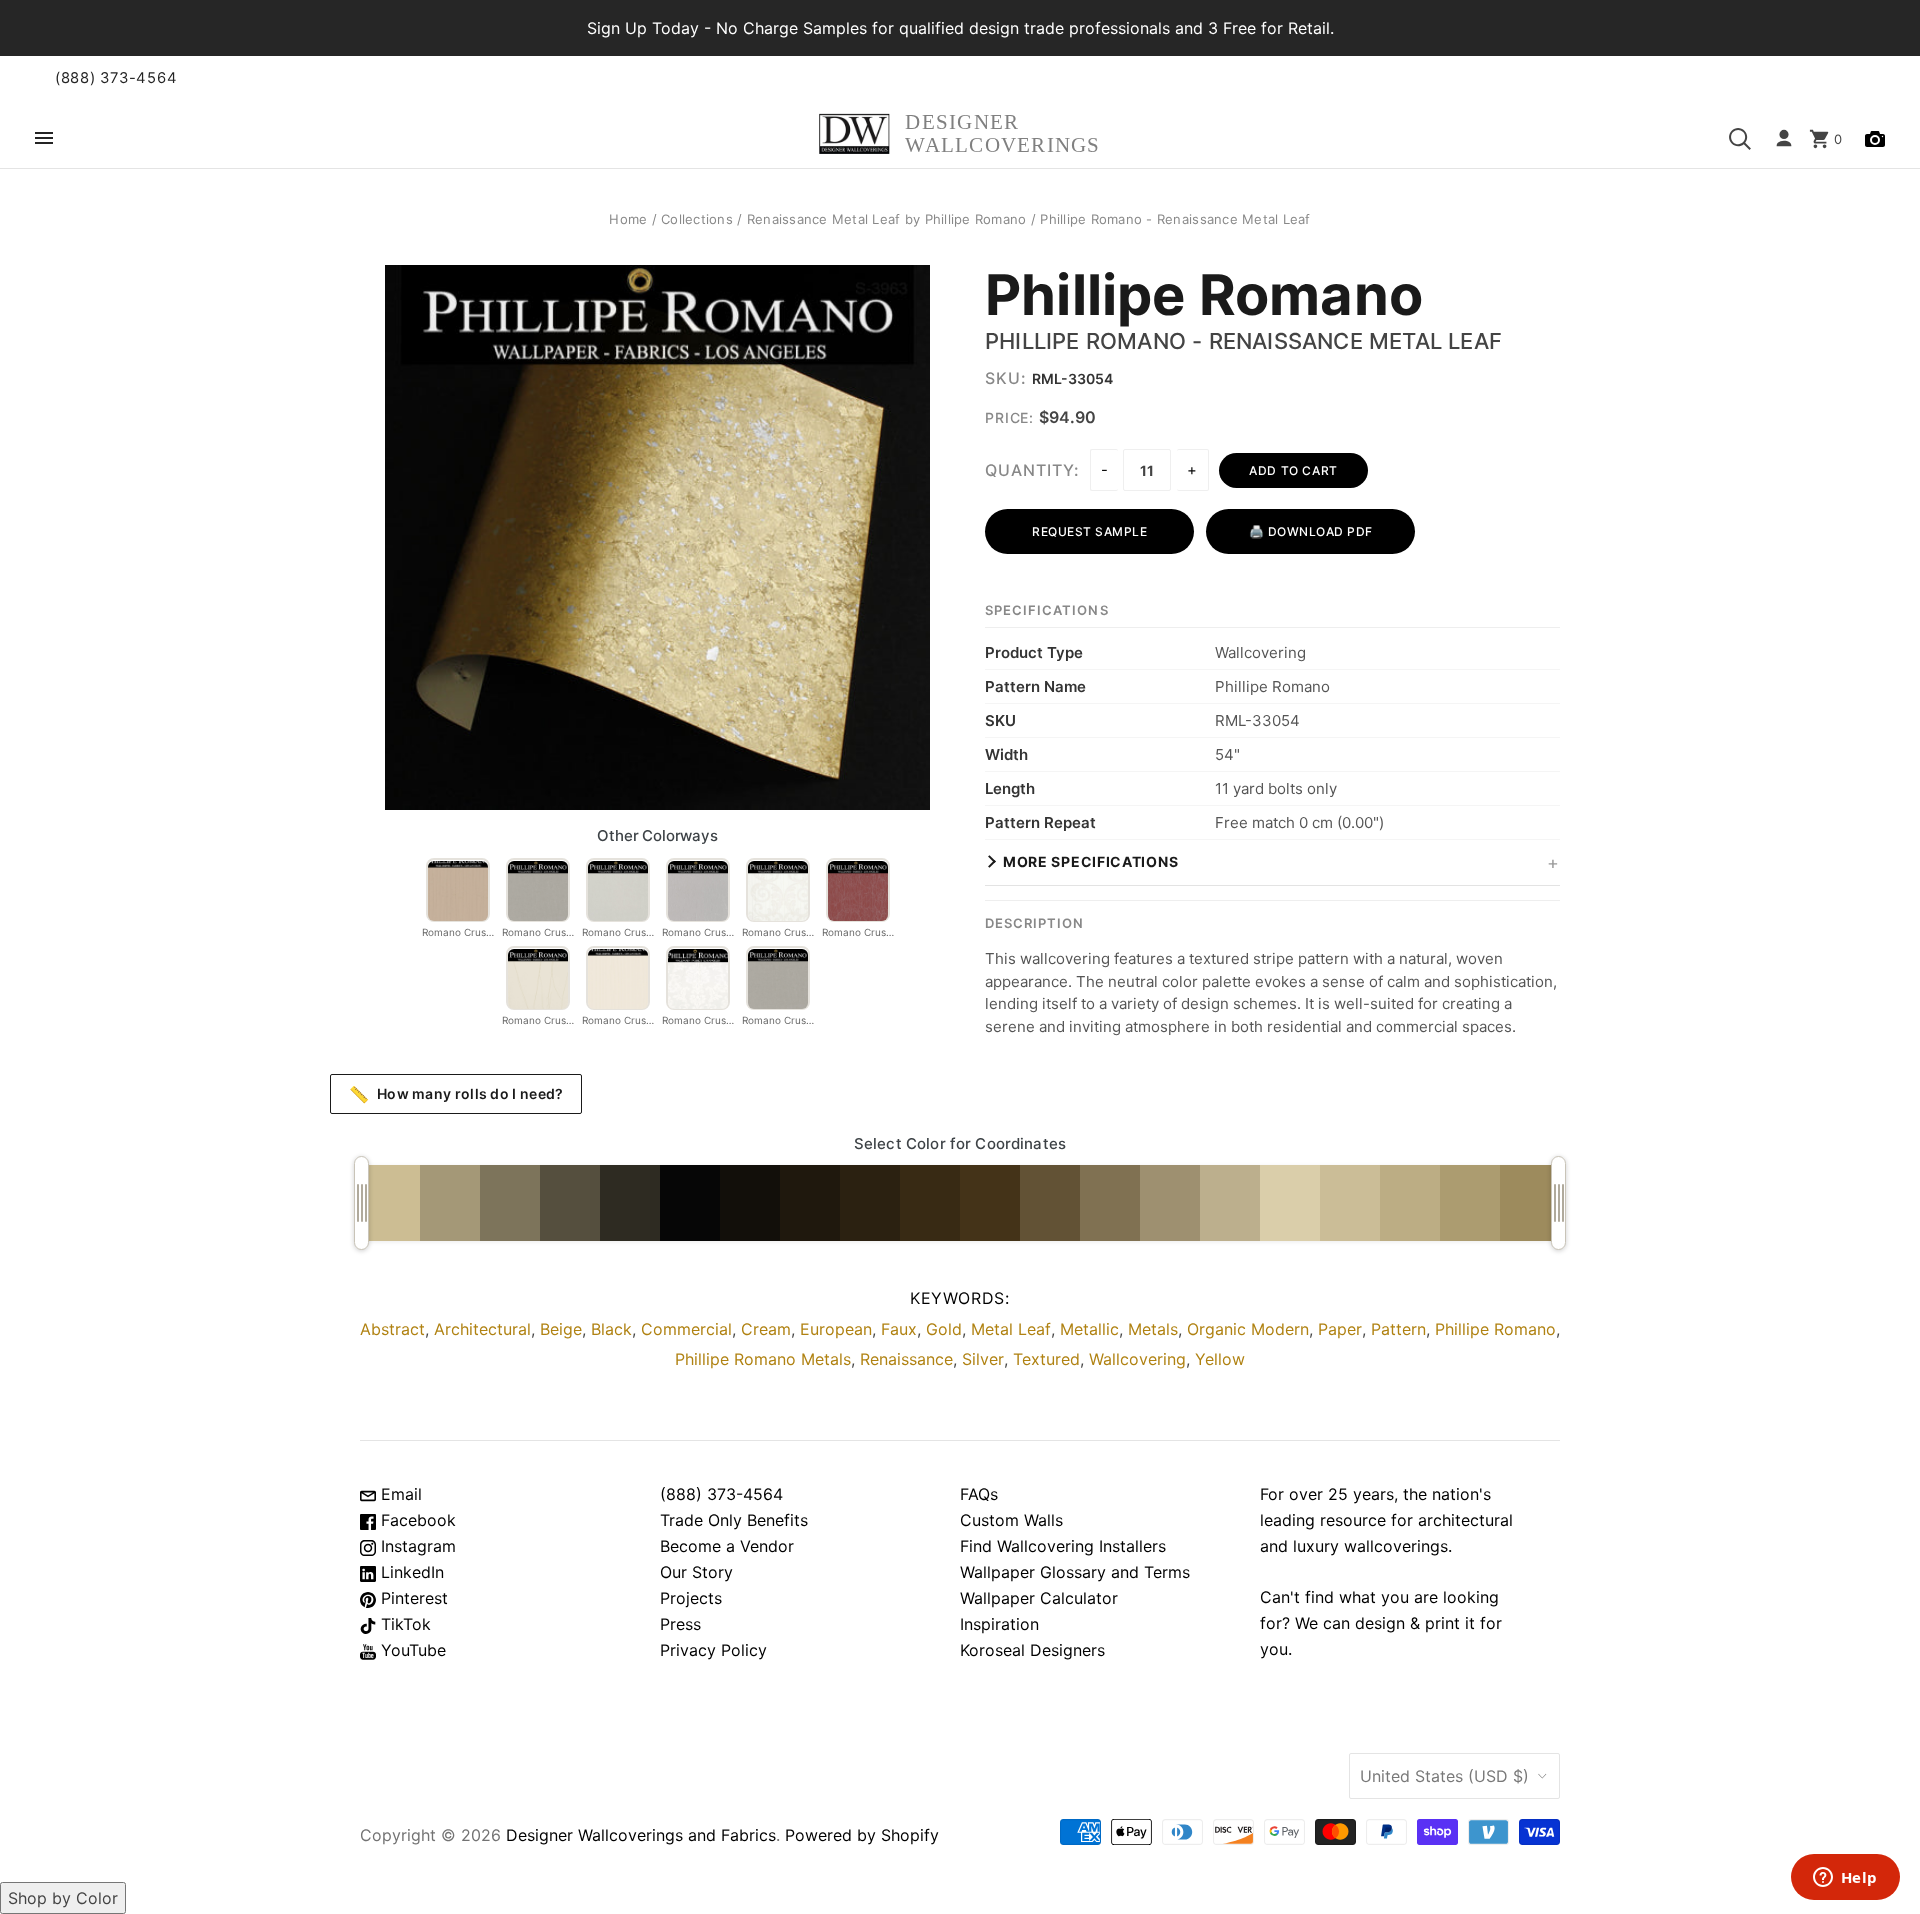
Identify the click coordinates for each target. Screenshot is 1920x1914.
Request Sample (1089, 531)
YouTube (411, 1650)
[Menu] (44, 139)
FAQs (979, 1494)
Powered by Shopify (862, 1835)
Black (611, 1329)
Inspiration (999, 1624)
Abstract (392, 1329)
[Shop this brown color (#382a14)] (930, 1203)
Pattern (1398, 1329)
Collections (697, 219)
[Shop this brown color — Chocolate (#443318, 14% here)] (990, 1203)
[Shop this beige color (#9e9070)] (1170, 1203)
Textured (1046, 1359)
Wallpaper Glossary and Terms (1075, 1572)
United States (1444, 1776)
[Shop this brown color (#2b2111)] (870, 1203)
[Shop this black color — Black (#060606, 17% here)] (690, 1203)
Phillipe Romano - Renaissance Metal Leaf (1243, 341)
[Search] (1740, 139)
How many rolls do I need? (456, 1094)
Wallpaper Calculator (1039, 1598)
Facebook (416, 1520)
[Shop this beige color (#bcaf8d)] (1230, 1203)
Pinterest (412, 1598)
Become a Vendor (727, 1546)
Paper (1340, 1329)
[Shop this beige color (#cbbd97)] (1350, 1203)
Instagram (416, 1546)
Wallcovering (1137, 1359)
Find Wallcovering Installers (1063, 1546)
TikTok (403, 1624)
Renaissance (906, 1359)
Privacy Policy (713, 1650)
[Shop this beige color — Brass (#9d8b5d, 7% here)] (1530, 1203)
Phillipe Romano (1204, 296)
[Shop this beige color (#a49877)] (450, 1203)
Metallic (1089, 1329)
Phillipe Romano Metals (763, 1359)
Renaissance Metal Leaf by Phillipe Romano (887, 219)
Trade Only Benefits (734, 1520)
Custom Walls (1011, 1520)
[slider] (361, 1203)
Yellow (1220, 1359)
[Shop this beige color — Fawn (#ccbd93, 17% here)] (390, 1203)
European (836, 1329)
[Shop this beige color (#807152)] (1110, 1203)
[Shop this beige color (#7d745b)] (510, 1203)
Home (628, 219)
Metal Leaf (1011, 1329)
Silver (983, 1359)
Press (680, 1624)
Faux (899, 1329)
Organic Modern (1248, 1329)
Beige (561, 1329)
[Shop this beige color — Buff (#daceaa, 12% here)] (1290, 1203)
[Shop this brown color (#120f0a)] (750, 1203)
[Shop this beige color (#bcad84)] (1410, 1203)
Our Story (696, 1572)
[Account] (1784, 139)
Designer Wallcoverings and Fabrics (641, 1835)
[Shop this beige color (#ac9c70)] (1470, 1203)
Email (399, 1494)
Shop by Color (63, 1898)
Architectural (482, 1329)
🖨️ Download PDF (1311, 531)
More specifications (1090, 861)
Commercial (686, 1329)
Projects (691, 1598)
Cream (766, 1329)
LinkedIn (410, 1572)
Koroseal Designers (1032, 1650)
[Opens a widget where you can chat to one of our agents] (1845, 1879)
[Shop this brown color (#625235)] (1050, 1203)
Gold (944, 1329)
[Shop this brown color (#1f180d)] (810, 1203)
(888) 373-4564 (116, 78)
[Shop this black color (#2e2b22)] (630, 1203)
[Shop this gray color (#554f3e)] (570, 1203)
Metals (1153, 1329)
